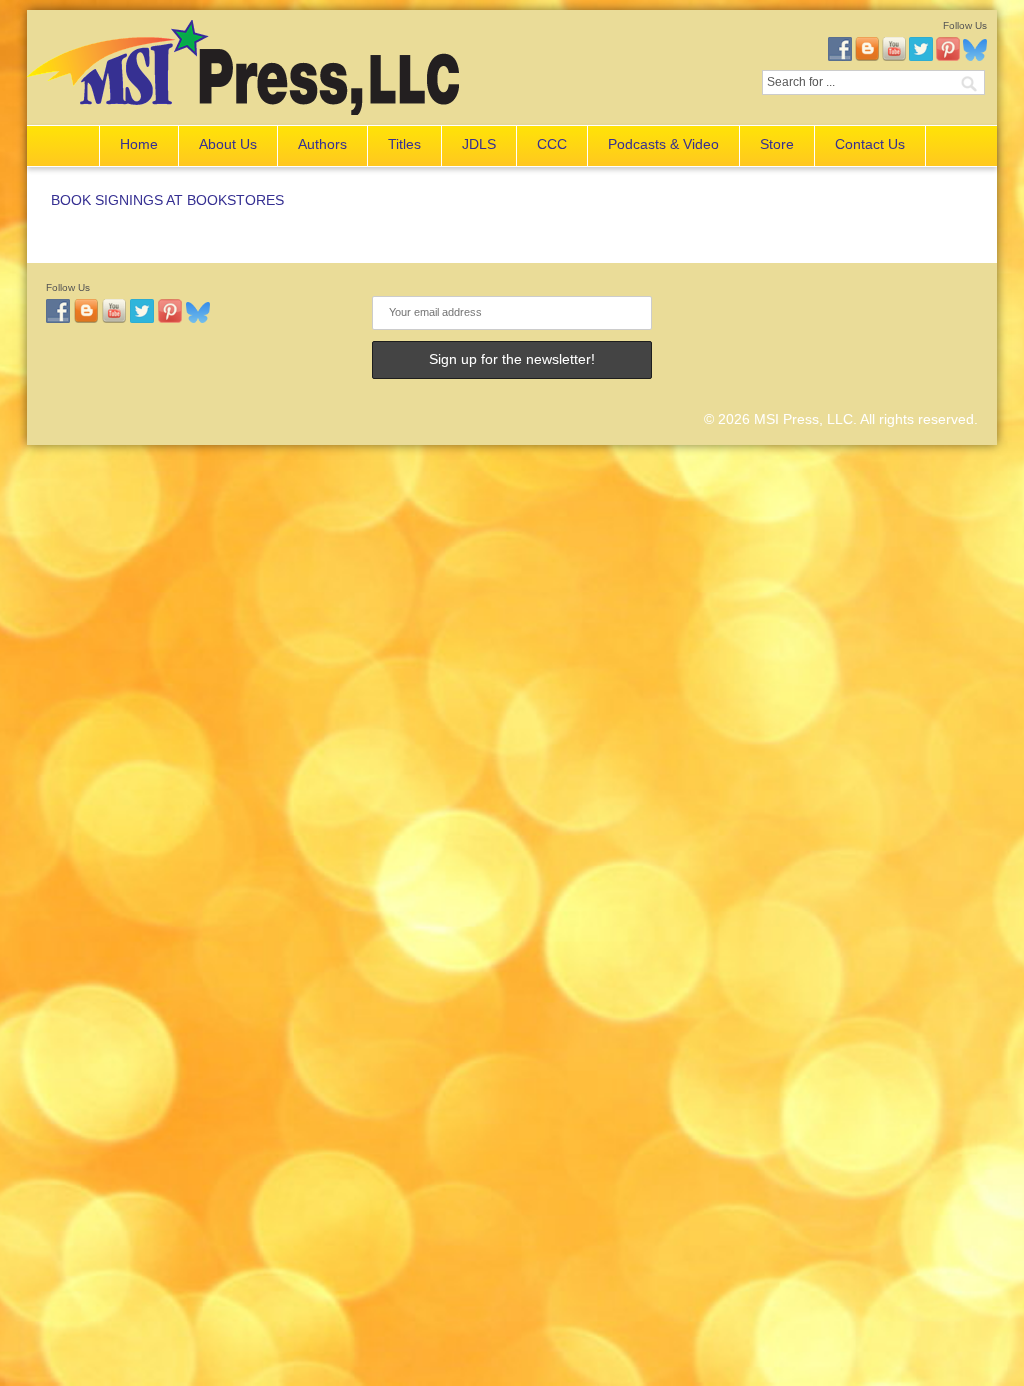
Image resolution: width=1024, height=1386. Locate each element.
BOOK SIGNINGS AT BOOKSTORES (167, 200)
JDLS (479, 144)
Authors (322, 144)
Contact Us (870, 144)
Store (777, 144)
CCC (552, 144)
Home (139, 144)
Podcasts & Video (663, 144)
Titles (404, 144)
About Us (228, 144)
